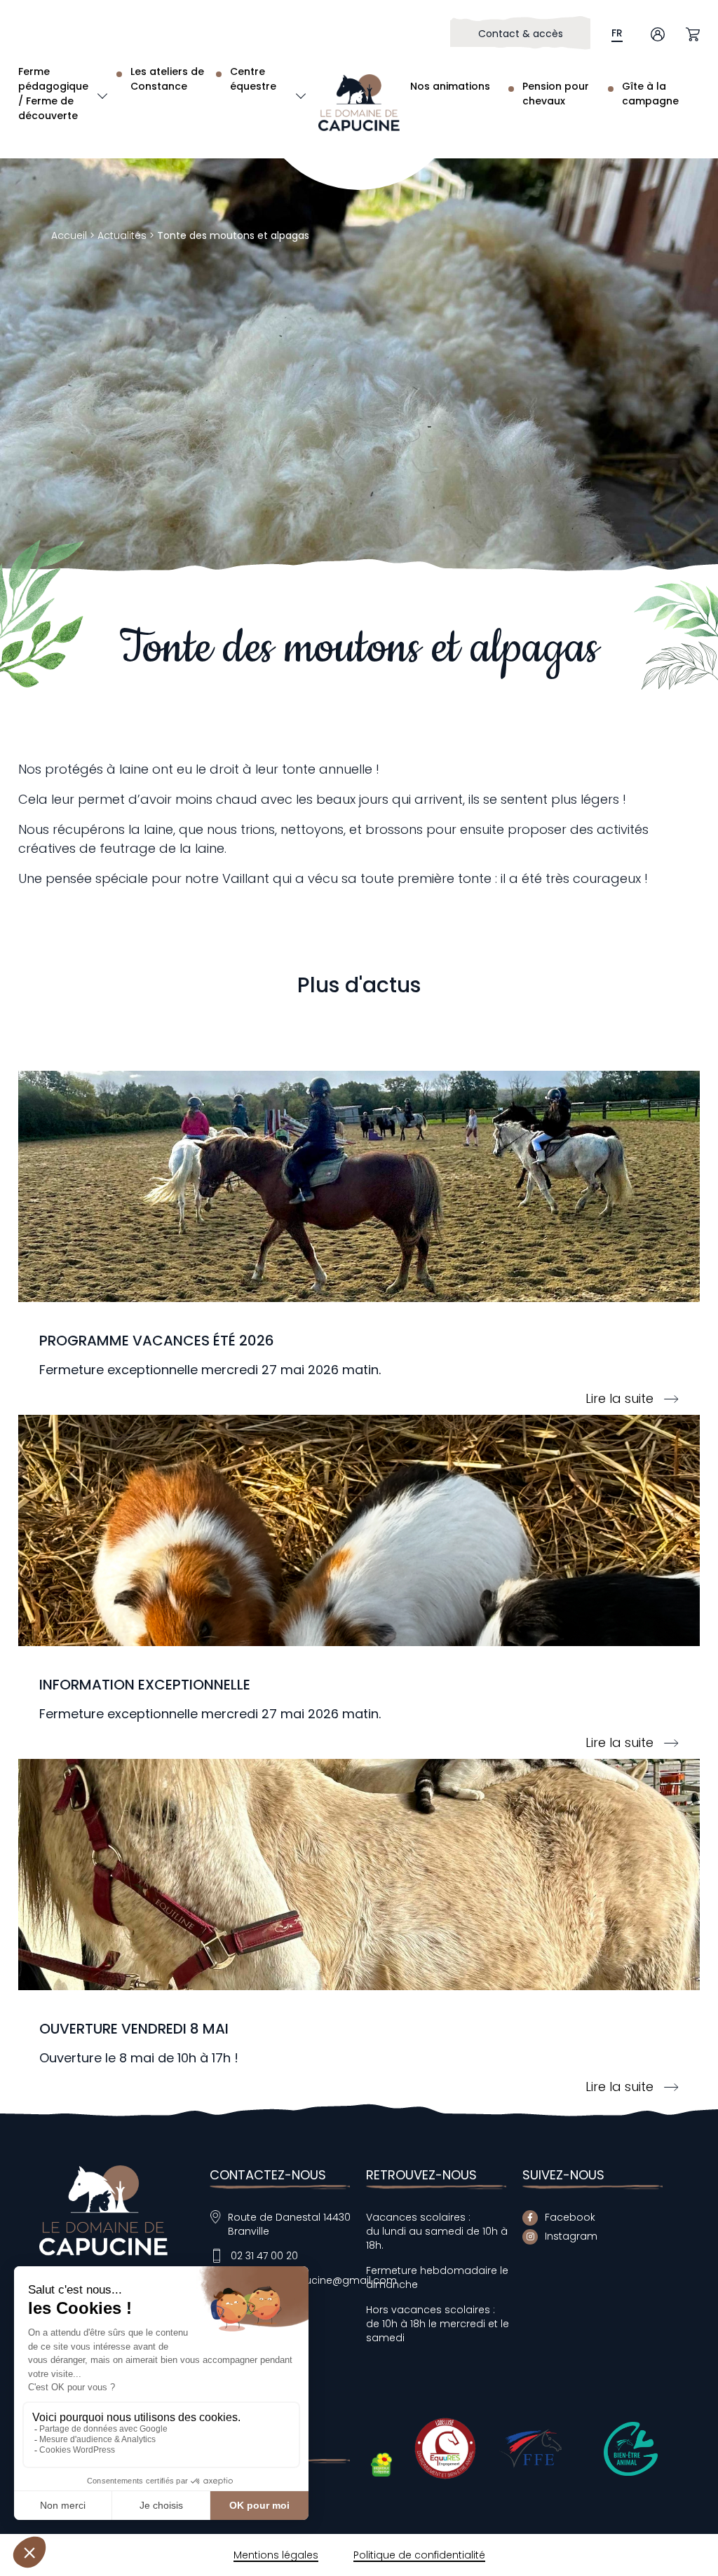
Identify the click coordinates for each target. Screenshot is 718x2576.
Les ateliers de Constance (167, 79)
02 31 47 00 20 (264, 2256)
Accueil (69, 235)
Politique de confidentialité (419, 2555)
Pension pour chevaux (556, 94)
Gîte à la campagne (650, 94)
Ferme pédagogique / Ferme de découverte (53, 94)
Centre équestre (253, 79)
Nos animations (450, 86)
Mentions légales (276, 2555)
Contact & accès (521, 34)
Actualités (122, 235)
